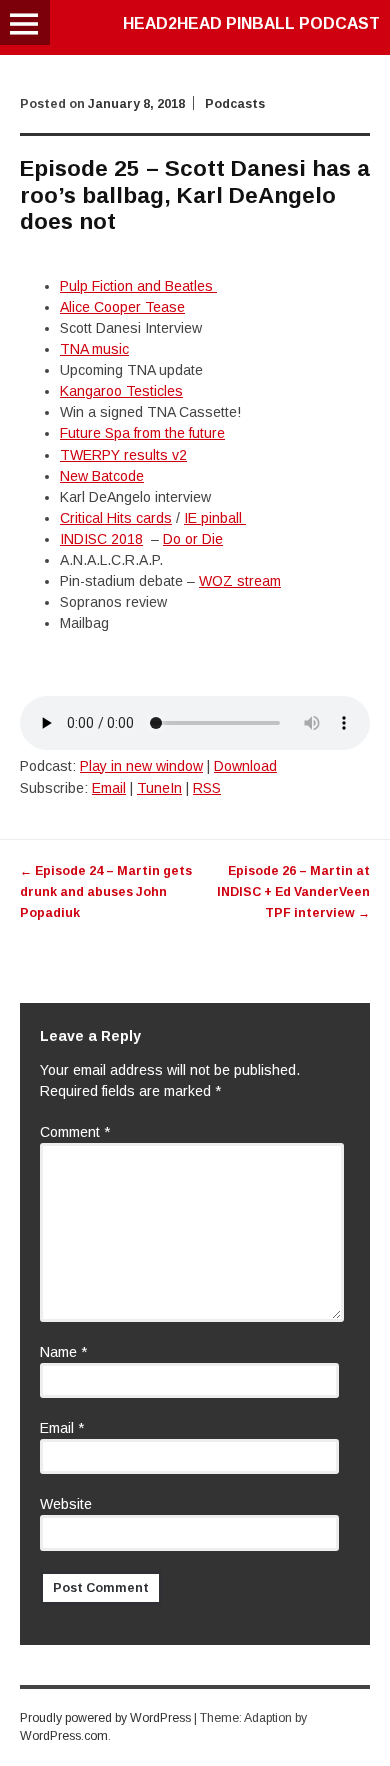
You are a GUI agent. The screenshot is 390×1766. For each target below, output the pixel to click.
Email (109, 788)
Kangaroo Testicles (121, 391)
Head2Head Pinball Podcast (251, 23)
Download (245, 766)
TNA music (94, 349)
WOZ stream (240, 581)
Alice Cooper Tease (122, 307)
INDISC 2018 (101, 539)
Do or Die (193, 539)
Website (66, 1504)
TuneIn (159, 788)
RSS (207, 788)
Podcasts (235, 104)
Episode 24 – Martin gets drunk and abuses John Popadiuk (106, 892)
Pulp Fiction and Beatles (138, 286)
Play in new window (141, 766)
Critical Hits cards (116, 518)
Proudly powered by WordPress (105, 1718)
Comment (75, 1132)
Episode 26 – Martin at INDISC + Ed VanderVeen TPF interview (293, 892)
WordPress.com (64, 1736)
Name (63, 1352)
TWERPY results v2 (123, 455)
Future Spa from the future (142, 433)
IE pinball (215, 518)
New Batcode (102, 476)
